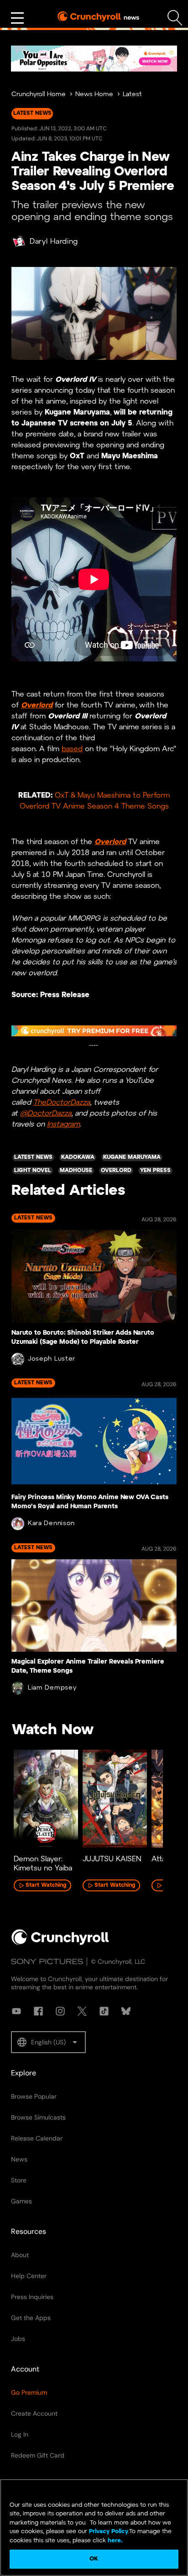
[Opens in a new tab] (94, 59)
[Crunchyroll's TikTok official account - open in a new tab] (104, 2011)
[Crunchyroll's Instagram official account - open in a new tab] (60, 2011)
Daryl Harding (54, 242)
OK (94, 2559)
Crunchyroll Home (39, 95)
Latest (132, 95)
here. (114, 2541)
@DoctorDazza (46, 1114)
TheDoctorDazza (62, 1103)
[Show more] (17, 18)
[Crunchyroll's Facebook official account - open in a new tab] (38, 2011)
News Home (94, 95)
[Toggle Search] (175, 18)
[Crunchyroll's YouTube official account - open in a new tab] (16, 2011)
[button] (48, 2042)
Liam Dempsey (52, 1688)
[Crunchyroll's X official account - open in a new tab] (82, 2011)
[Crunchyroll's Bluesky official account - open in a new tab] (126, 2011)
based (72, 749)
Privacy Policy (109, 2532)
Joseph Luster (52, 1359)
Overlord (37, 705)
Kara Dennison (51, 1524)
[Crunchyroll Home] (60, 1943)
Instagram (63, 1124)
